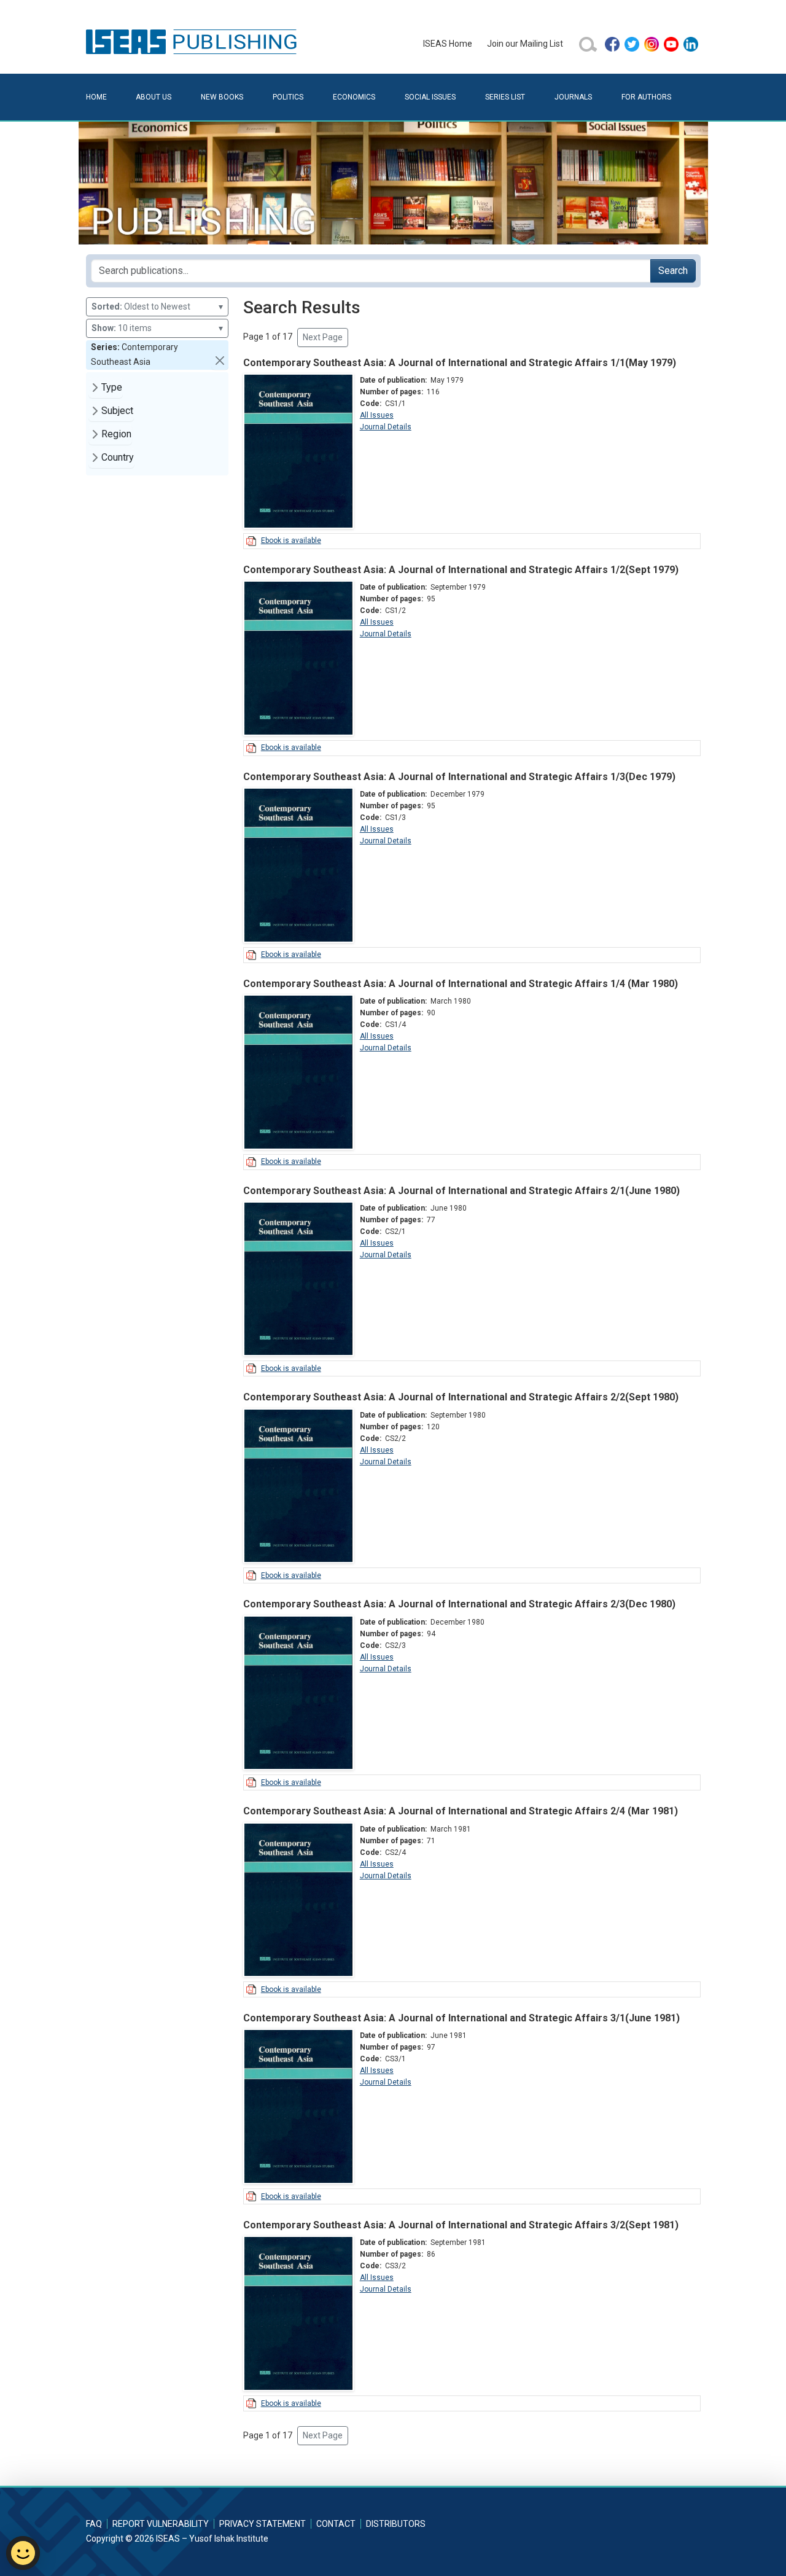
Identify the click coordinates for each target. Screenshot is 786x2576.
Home (96, 97)
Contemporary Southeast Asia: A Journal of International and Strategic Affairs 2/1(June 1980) (461, 1191)
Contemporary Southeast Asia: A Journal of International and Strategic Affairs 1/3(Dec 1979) (459, 777)
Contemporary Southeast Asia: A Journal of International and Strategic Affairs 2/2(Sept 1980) (461, 1397)
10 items (157, 328)
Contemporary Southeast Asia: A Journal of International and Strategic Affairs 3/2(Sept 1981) (461, 2225)
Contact (336, 2524)
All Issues (377, 415)
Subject (117, 411)
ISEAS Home (448, 44)
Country (118, 457)
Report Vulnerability (161, 2524)
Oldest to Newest (157, 306)
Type (112, 387)
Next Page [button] (323, 337)
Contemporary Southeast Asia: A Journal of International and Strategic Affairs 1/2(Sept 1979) (461, 570)
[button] (220, 361)
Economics (354, 97)
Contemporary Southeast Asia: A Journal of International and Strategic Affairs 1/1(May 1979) (460, 363)
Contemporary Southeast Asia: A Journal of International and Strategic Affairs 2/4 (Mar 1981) (461, 1811)
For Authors (646, 97)
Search (673, 271)
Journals (573, 97)
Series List (505, 97)
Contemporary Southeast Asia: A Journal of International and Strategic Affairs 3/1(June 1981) (461, 2018)
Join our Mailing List (525, 44)
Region (116, 434)
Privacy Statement (263, 2524)
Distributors (396, 2524)
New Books (222, 97)
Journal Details (386, 427)
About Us (154, 97)
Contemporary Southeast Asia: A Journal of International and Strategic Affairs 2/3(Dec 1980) (459, 1604)
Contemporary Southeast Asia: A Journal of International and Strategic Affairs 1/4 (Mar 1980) (461, 984)
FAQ (94, 2524)
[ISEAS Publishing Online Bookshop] (193, 41)
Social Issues (430, 97)
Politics (288, 97)
